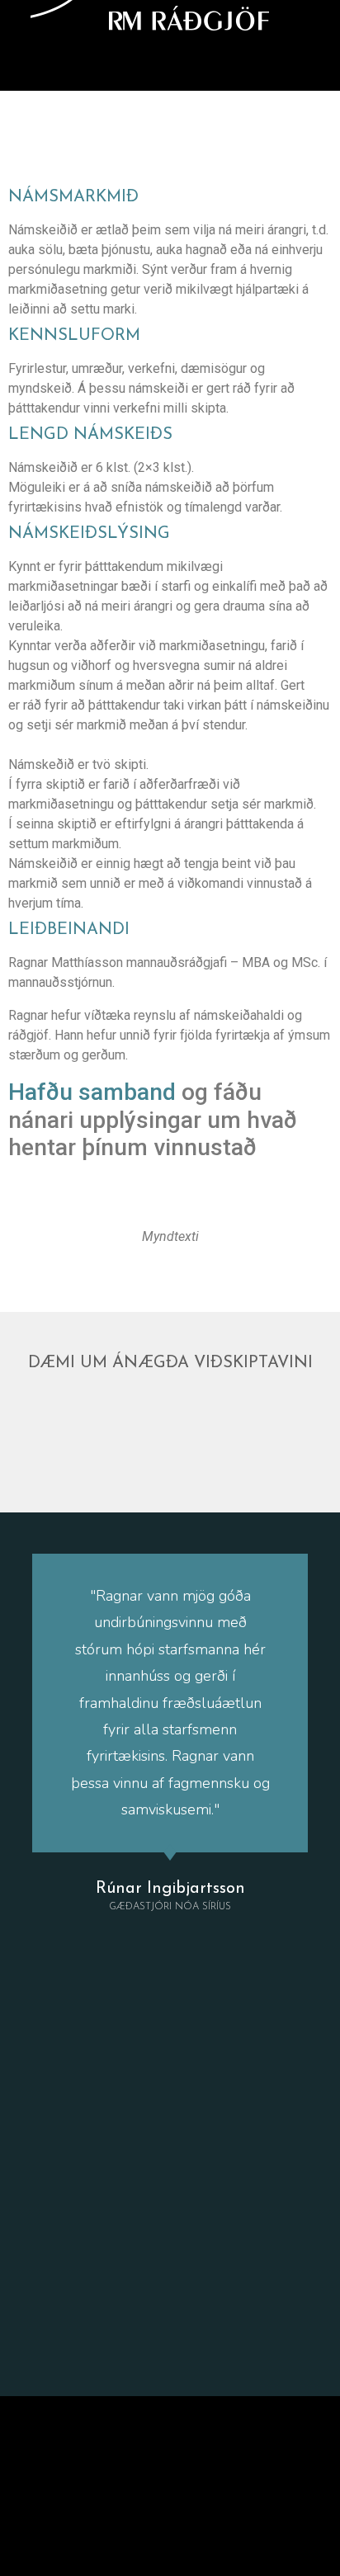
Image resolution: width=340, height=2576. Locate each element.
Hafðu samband (92, 1092)
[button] (170, 66)
